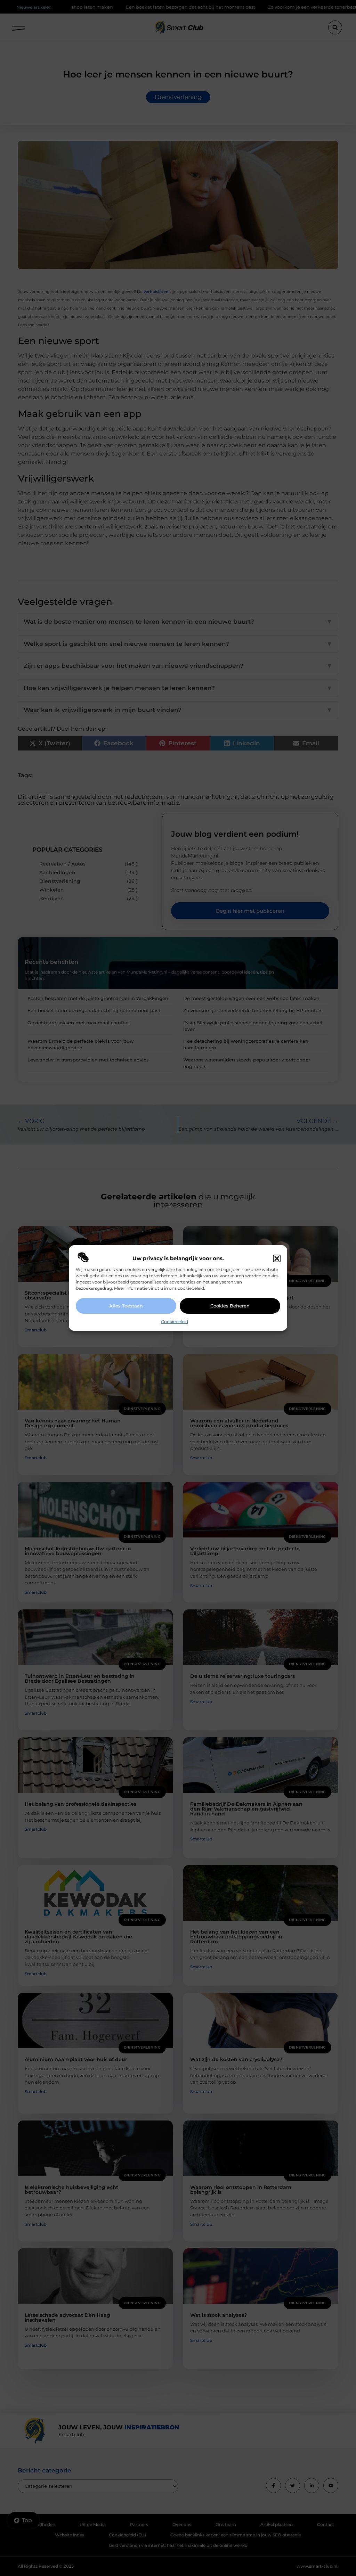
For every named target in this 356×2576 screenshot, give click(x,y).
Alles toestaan (126, 1306)
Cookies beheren (230, 1306)
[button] (277, 1258)
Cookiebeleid (175, 1322)
